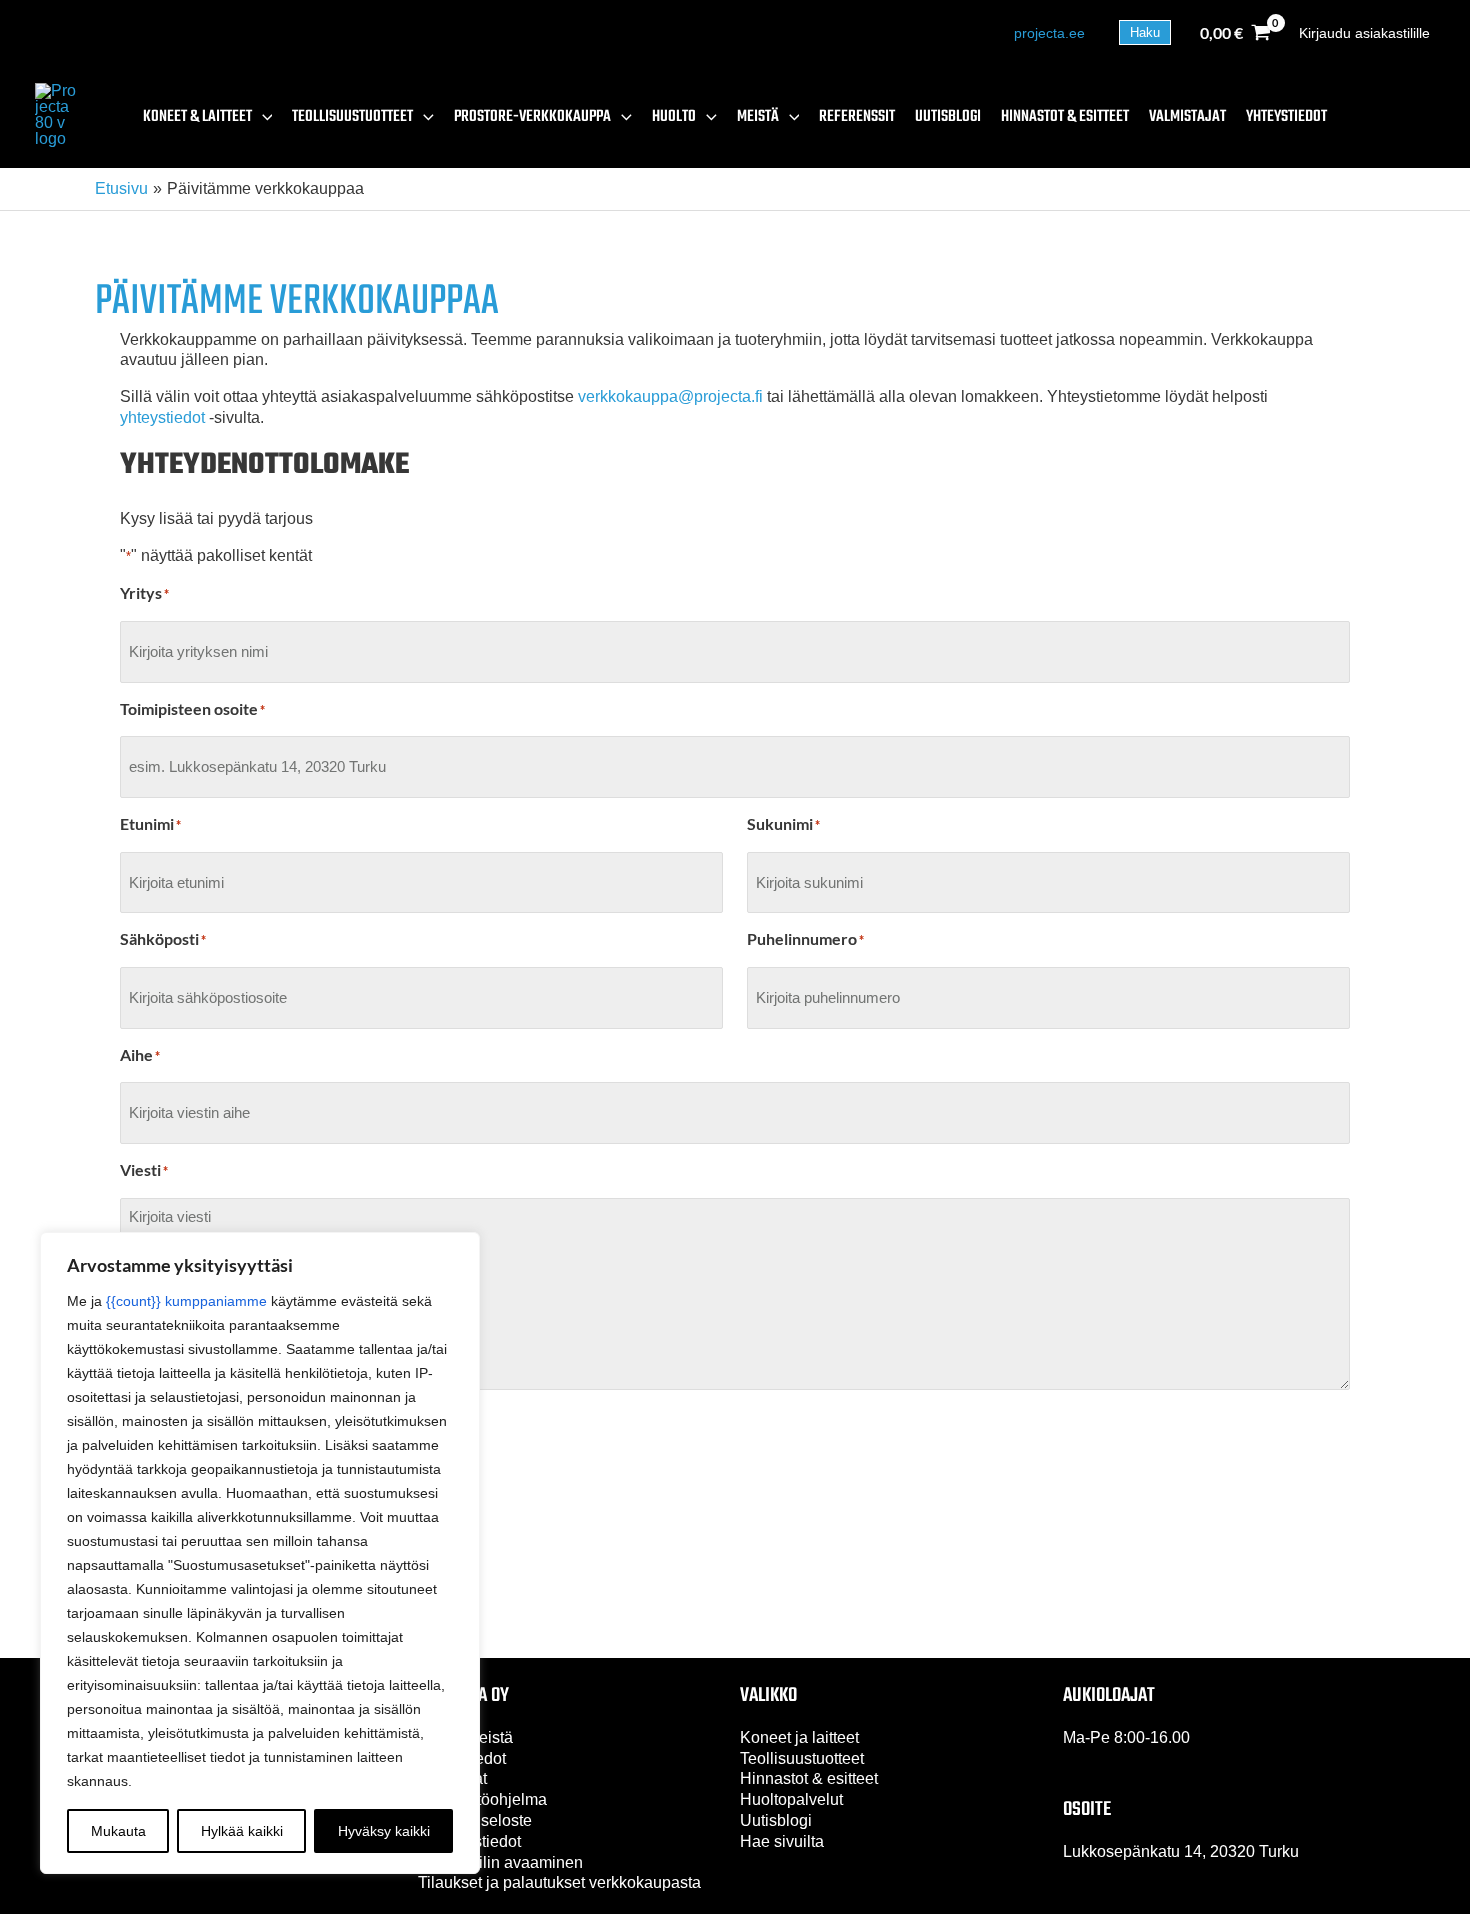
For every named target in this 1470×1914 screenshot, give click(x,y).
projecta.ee (1049, 33)
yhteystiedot (162, 417)
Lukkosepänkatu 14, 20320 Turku (1181, 1851)
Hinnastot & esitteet (809, 1778)
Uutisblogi (776, 1820)
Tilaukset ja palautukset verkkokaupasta (559, 1882)
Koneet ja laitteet (799, 1737)
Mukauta (118, 1831)
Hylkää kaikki (242, 1831)
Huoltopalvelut (791, 1799)
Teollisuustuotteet (802, 1758)
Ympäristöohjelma (482, 1799)
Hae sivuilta (782, 1841)
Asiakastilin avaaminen (500, 1862)
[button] (1145, 32)
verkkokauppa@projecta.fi (670, 396)
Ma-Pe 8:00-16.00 (1126, 1737)
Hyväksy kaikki (384, 1831)
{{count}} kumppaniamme (186, 1301)
